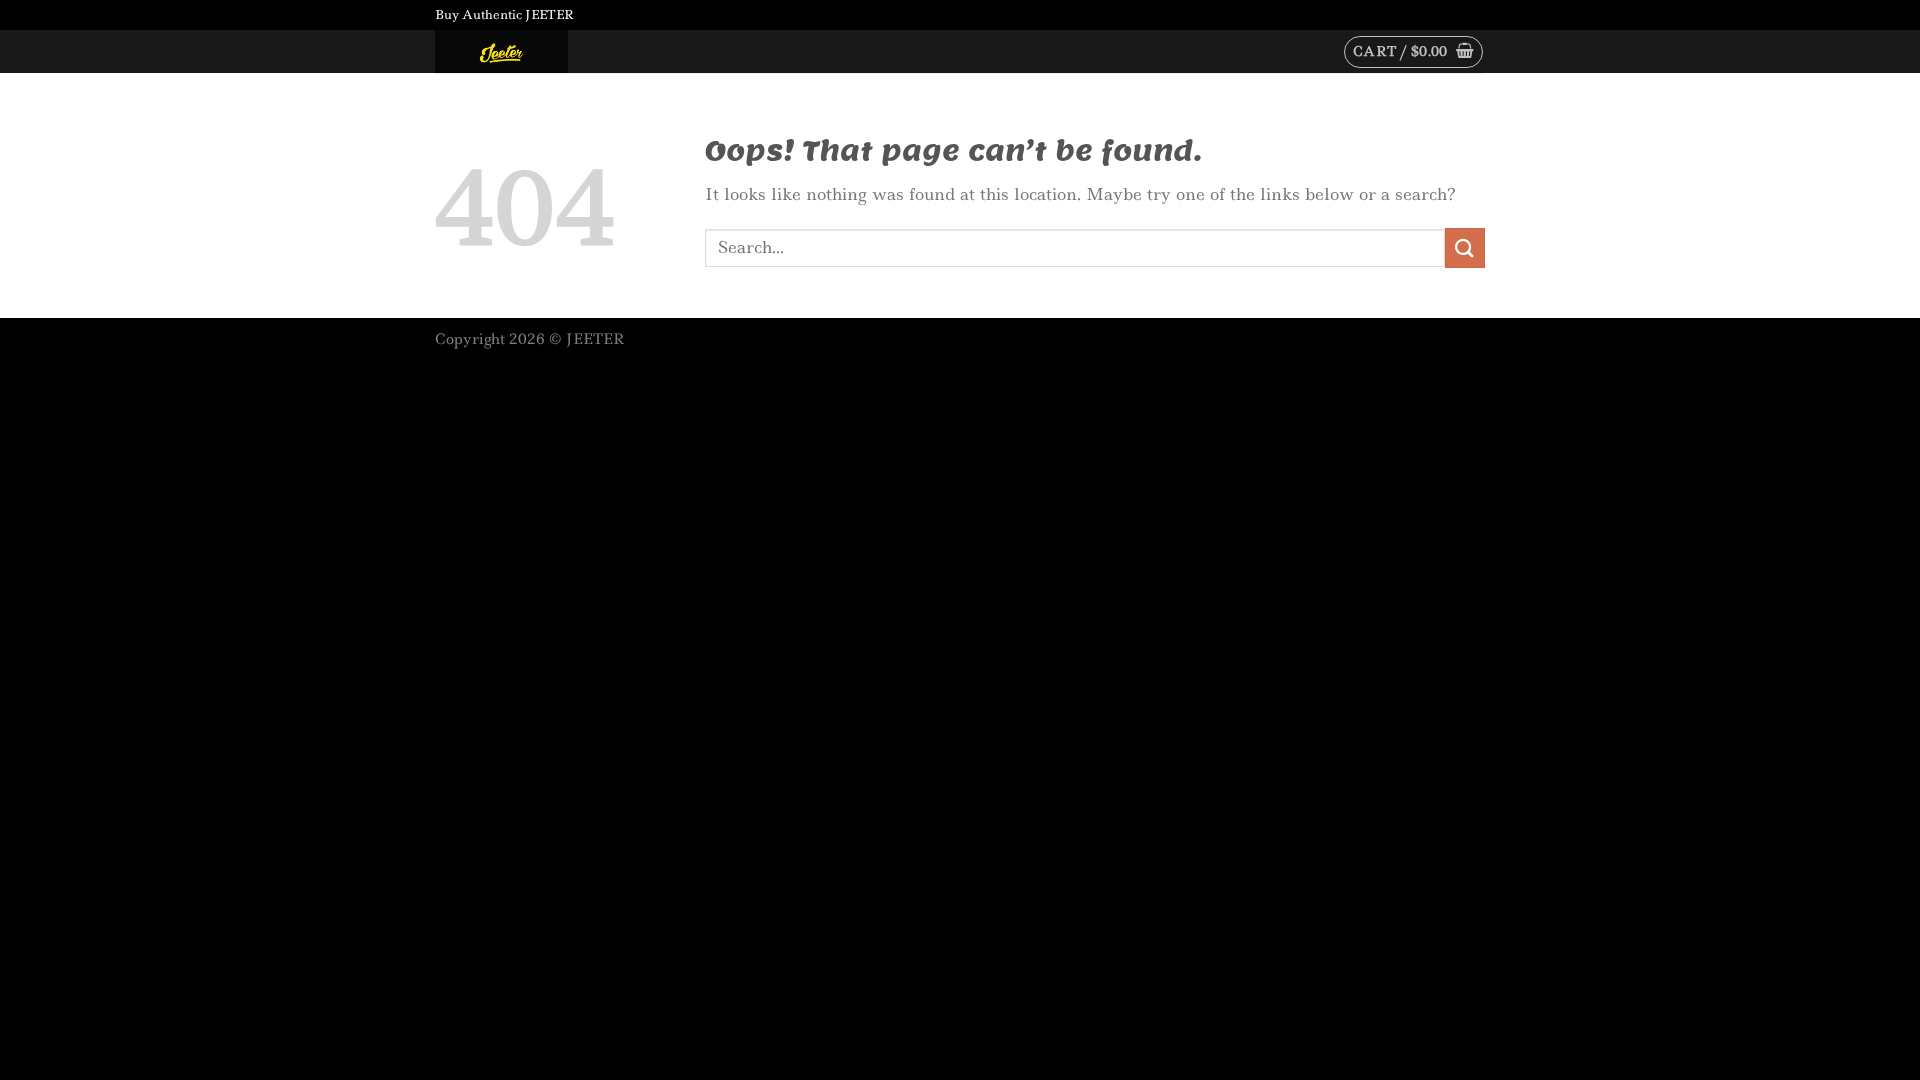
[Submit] (1465, 247)
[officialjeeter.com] (535, 51)
